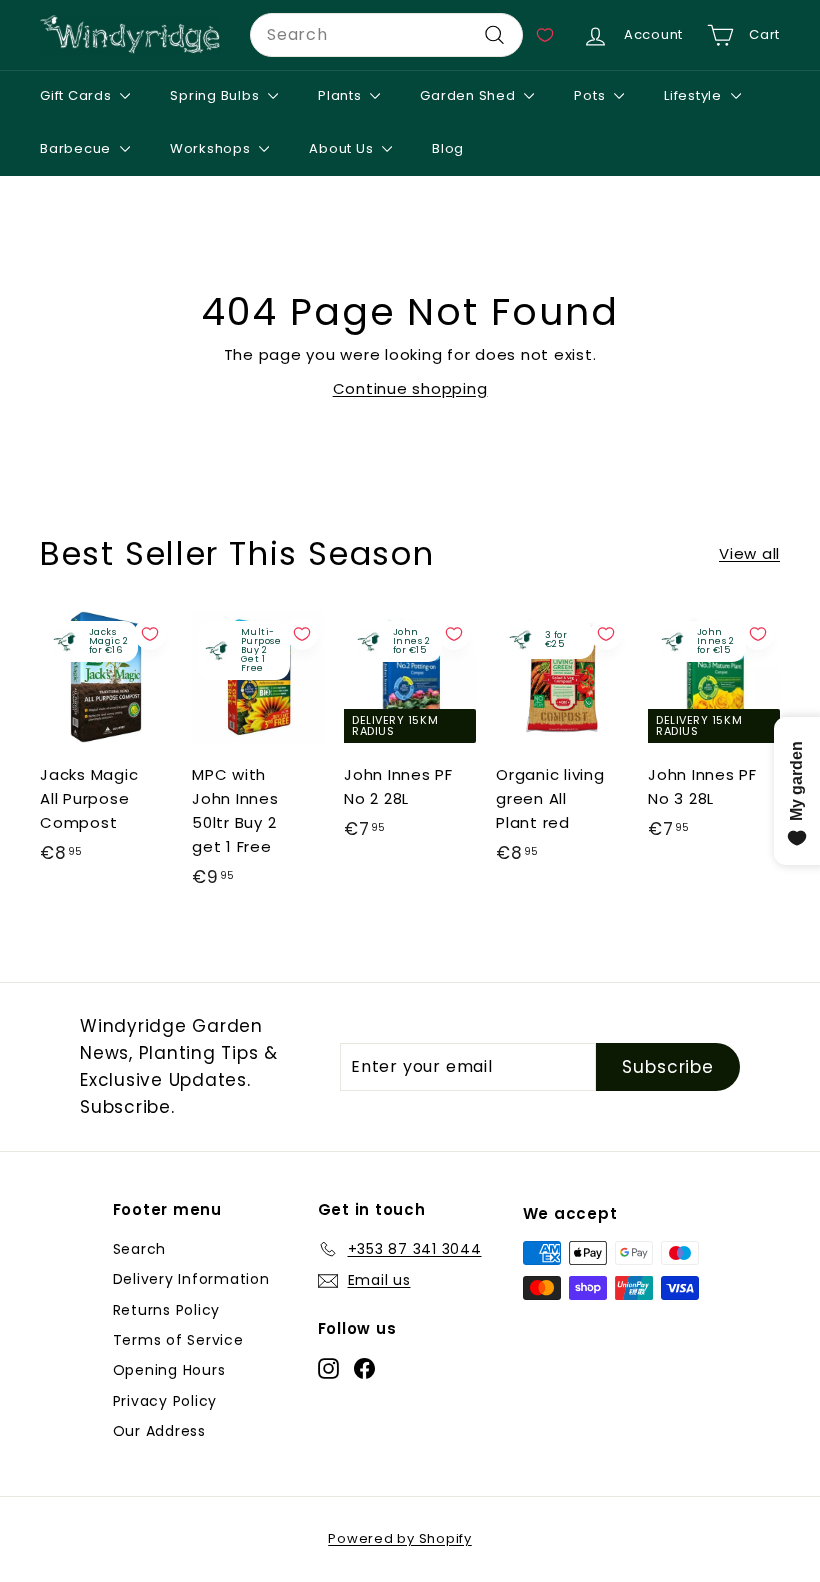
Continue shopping (410, 388)
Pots (591, 95)
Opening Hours (169, 1370)
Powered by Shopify (400, 1538)
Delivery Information (191, 1279)
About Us (343, 148)
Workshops (212, 148)
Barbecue (77, 148)
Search (140, 1249)
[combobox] (386, 35)
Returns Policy (167, 1310)
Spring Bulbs (216, 95)
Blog (448, 148)
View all (749, 553)
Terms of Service (178, 1340)
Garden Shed (469, 95)
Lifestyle (695, 95)
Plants (341, 95)
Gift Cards (77, 95)
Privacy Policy (165, 1401)
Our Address (159, 1431)
